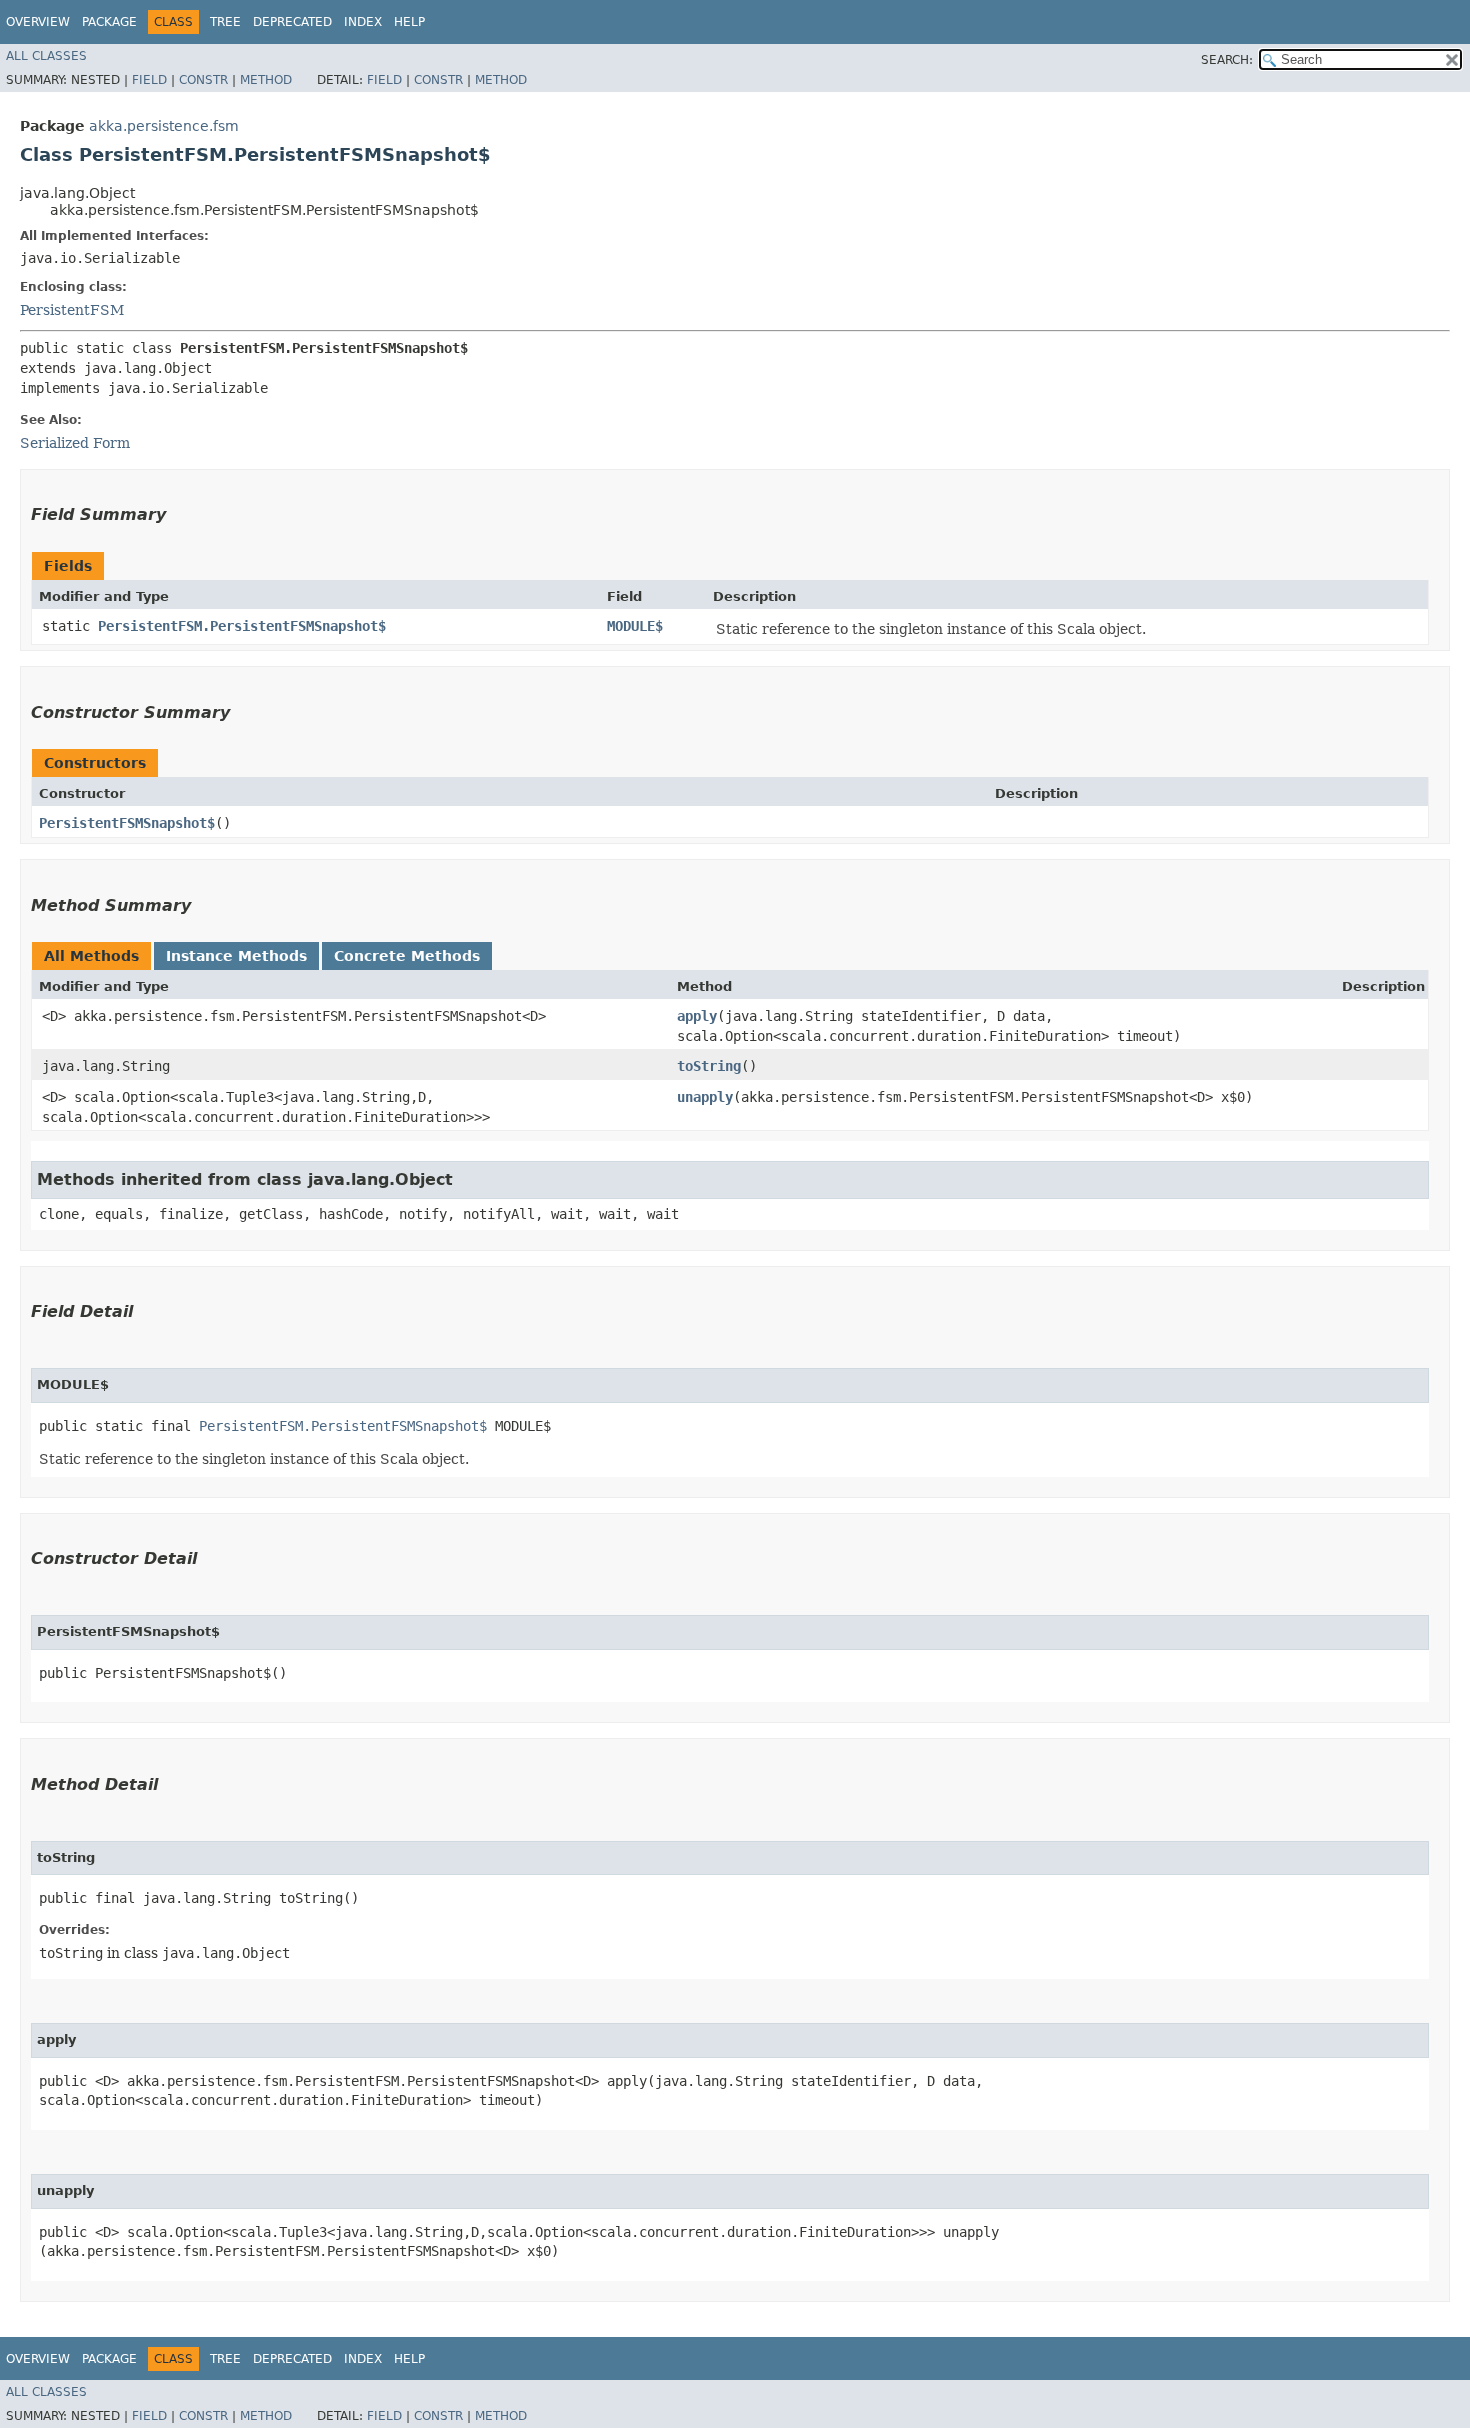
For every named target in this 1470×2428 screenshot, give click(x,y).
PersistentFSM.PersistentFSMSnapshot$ (242, 626)
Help (409, 22)
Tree (225, 22)
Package (109, 22)
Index (363, 22)
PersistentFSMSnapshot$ (127, 823)
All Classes (46, 56)
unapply (705, 1097)
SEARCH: (1227, 60)
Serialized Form (75, 443)
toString (709, 1066)
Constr (203, 80)
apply (697, 1016)
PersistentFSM (72, 310)
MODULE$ (635, 626)
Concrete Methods (407, 956)
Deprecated (292, 22)
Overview (38, 22)
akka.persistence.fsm (164, 126)
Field (149, 80)
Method (266, 80)
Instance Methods (236, 956)
